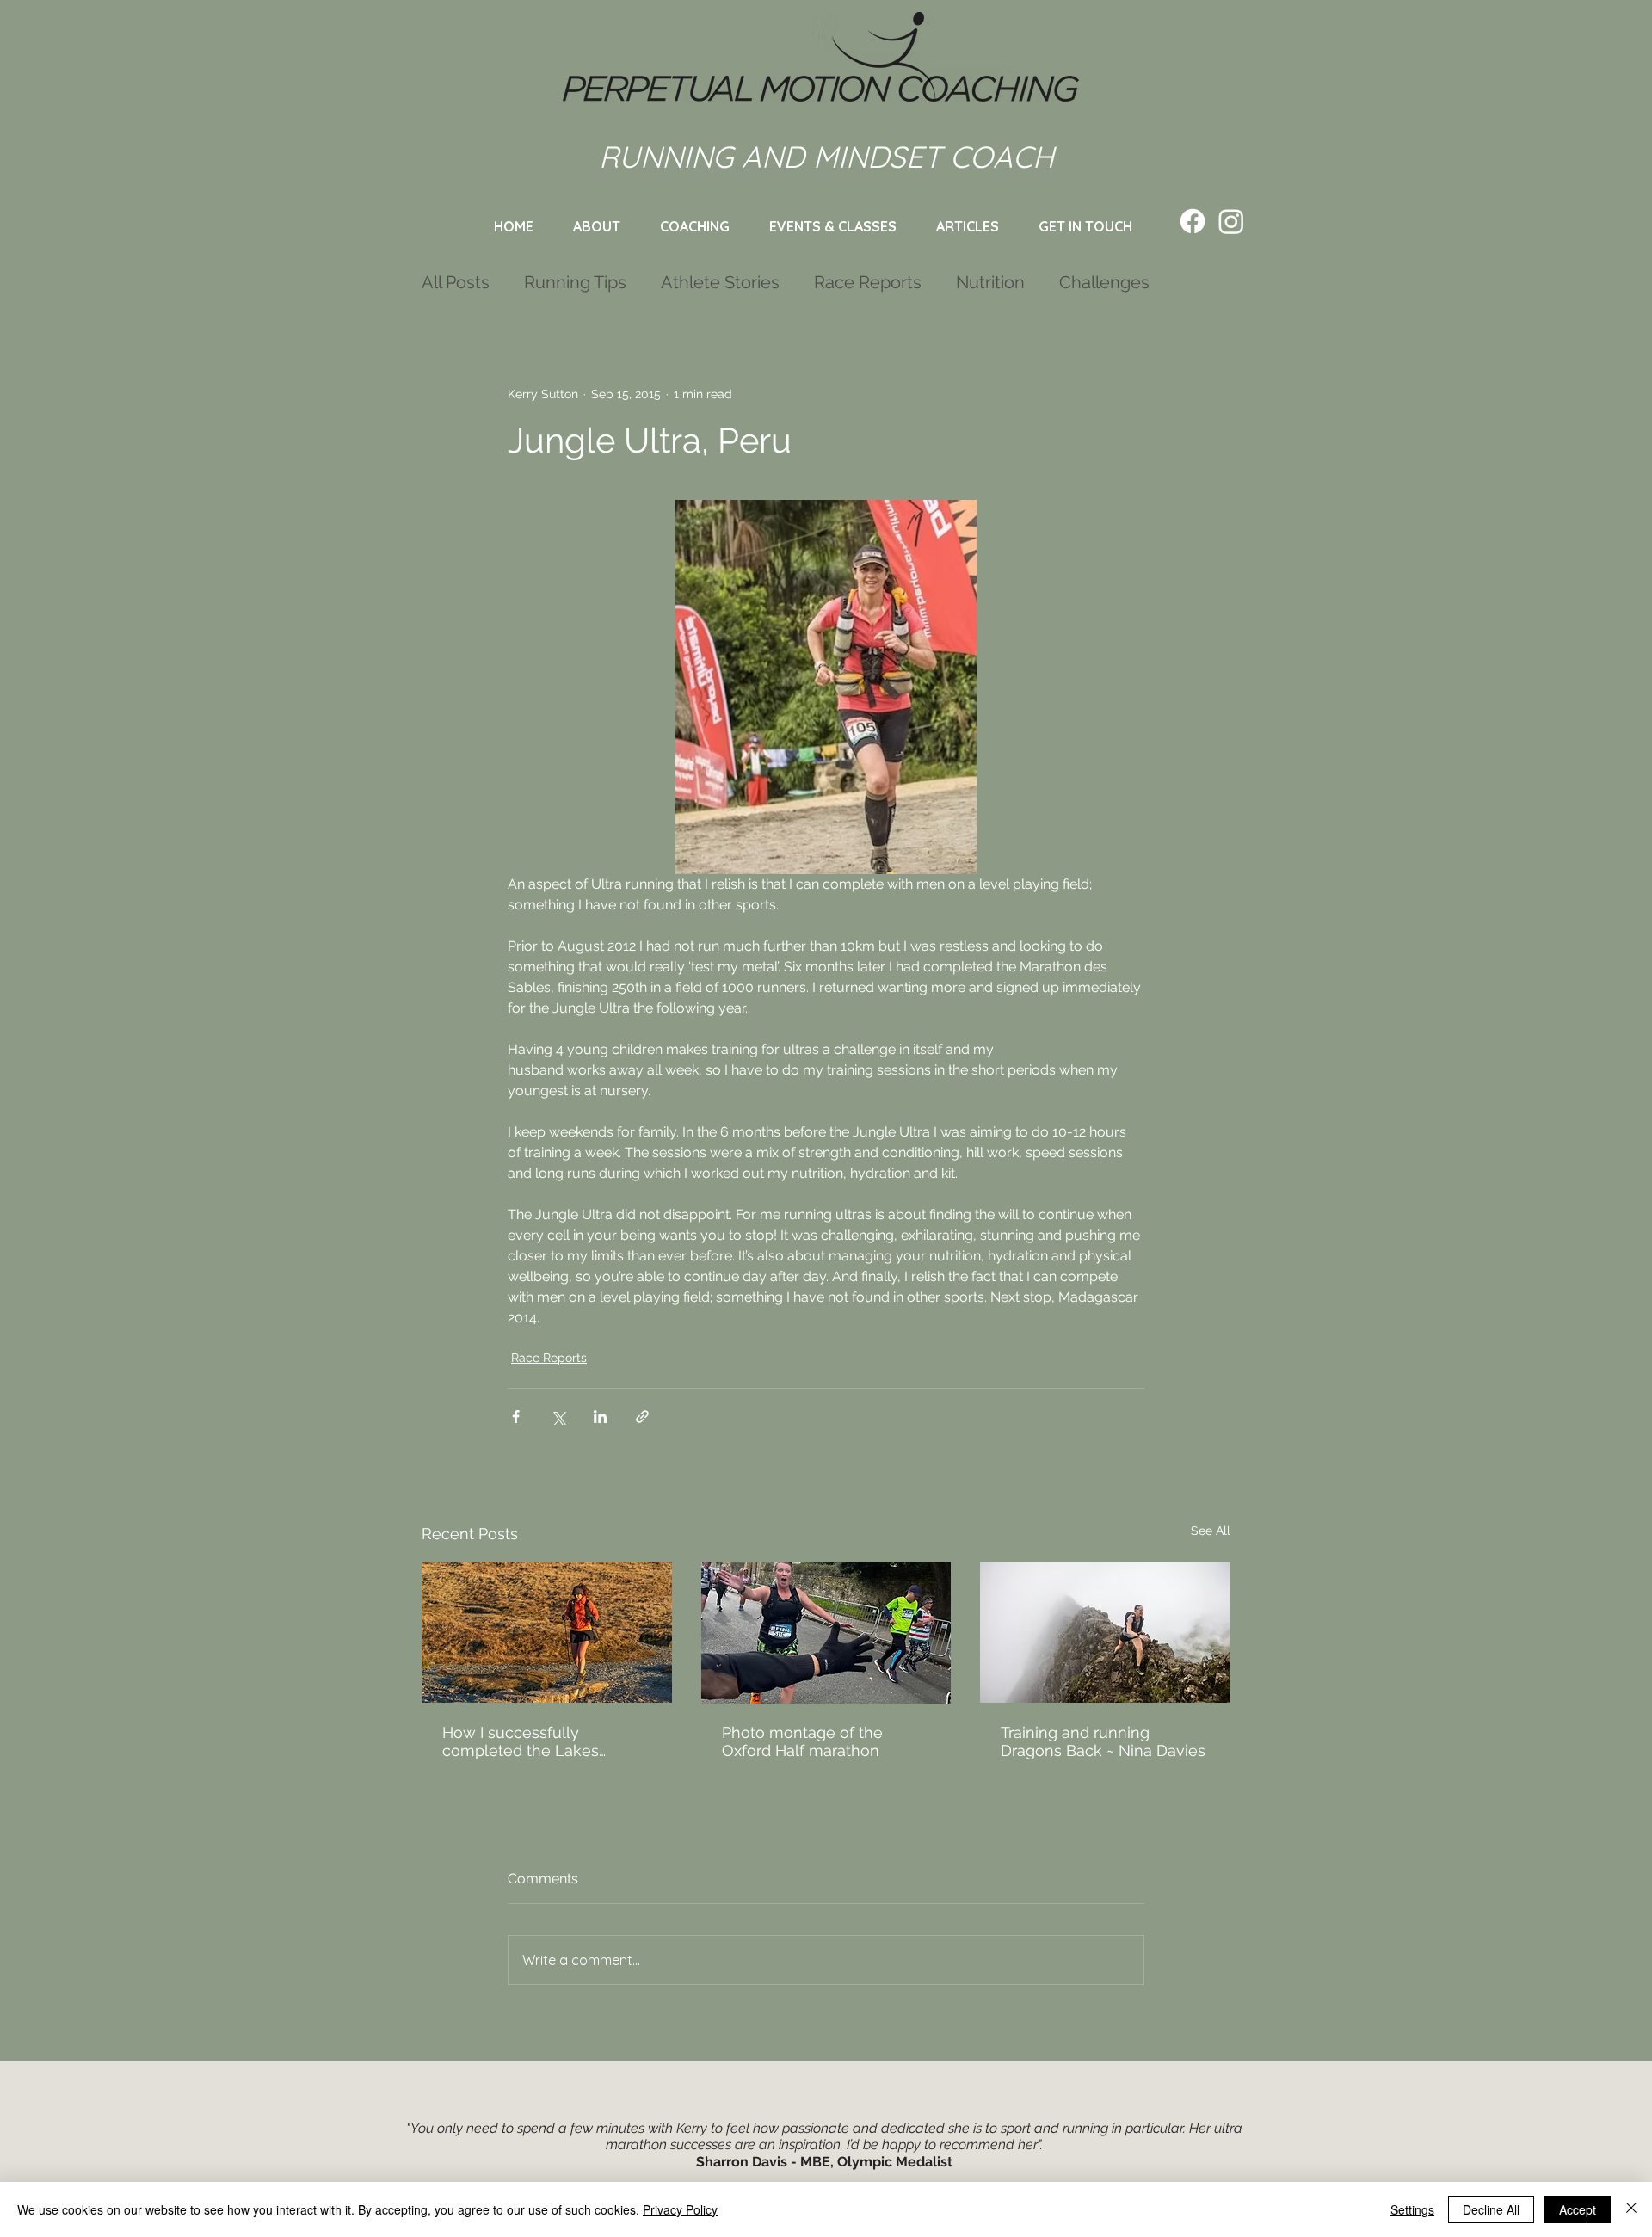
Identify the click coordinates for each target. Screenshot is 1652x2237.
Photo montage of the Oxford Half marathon (802, 1741)
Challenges (1104, 282)
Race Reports (868, 282)
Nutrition (990, 282)
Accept (1578, 2209)
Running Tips (575, 282)
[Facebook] (1193, 221)
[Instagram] (1231, 221)
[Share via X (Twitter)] (558, 1417)
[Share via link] (642, 1417)
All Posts (456, 282)
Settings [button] (1412, 2209)
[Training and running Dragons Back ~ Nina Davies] (1105, 1633)
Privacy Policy (680, 2209)
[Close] (1631, 2209)
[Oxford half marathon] (826, 1633)
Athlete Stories (720, 282)
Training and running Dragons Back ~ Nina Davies (1103, 1741)
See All (1211, 1531)
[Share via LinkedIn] (600, 1417)
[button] (833, 226)
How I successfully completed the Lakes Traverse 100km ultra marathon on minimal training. (521, 1741)
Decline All (1491, 2209)
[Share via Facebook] (516, 1417)
